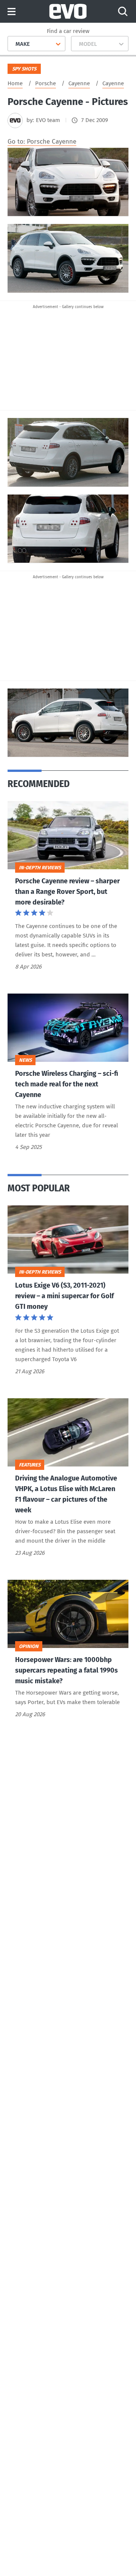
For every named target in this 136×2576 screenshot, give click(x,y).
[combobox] (13, 44)
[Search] (123, 11)
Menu (12, 12)
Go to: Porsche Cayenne (42, 142)
